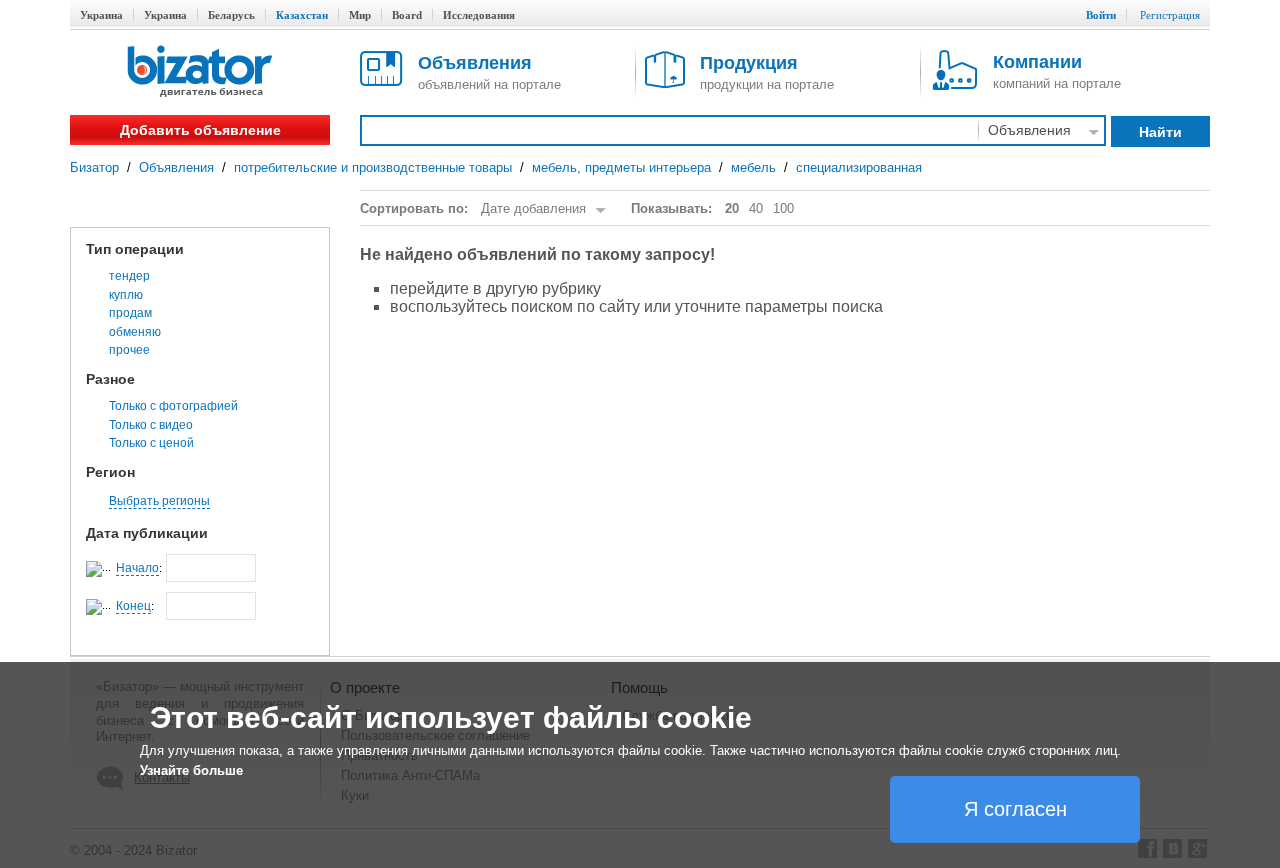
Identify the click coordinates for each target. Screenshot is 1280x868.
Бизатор (94, 167)
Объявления (176, 167)
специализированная (859, 167)
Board (407, 15)
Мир (360, 15)
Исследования (479, 15)
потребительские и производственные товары (373, 167)
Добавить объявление (200, 130)
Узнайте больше (191, 770)
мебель (753, 167)
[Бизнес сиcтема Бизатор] (200, 72)
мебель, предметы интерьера (621, 167)
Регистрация (1170, 15)
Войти (1101, 15)
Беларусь (231, 15)
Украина (101, 15)
